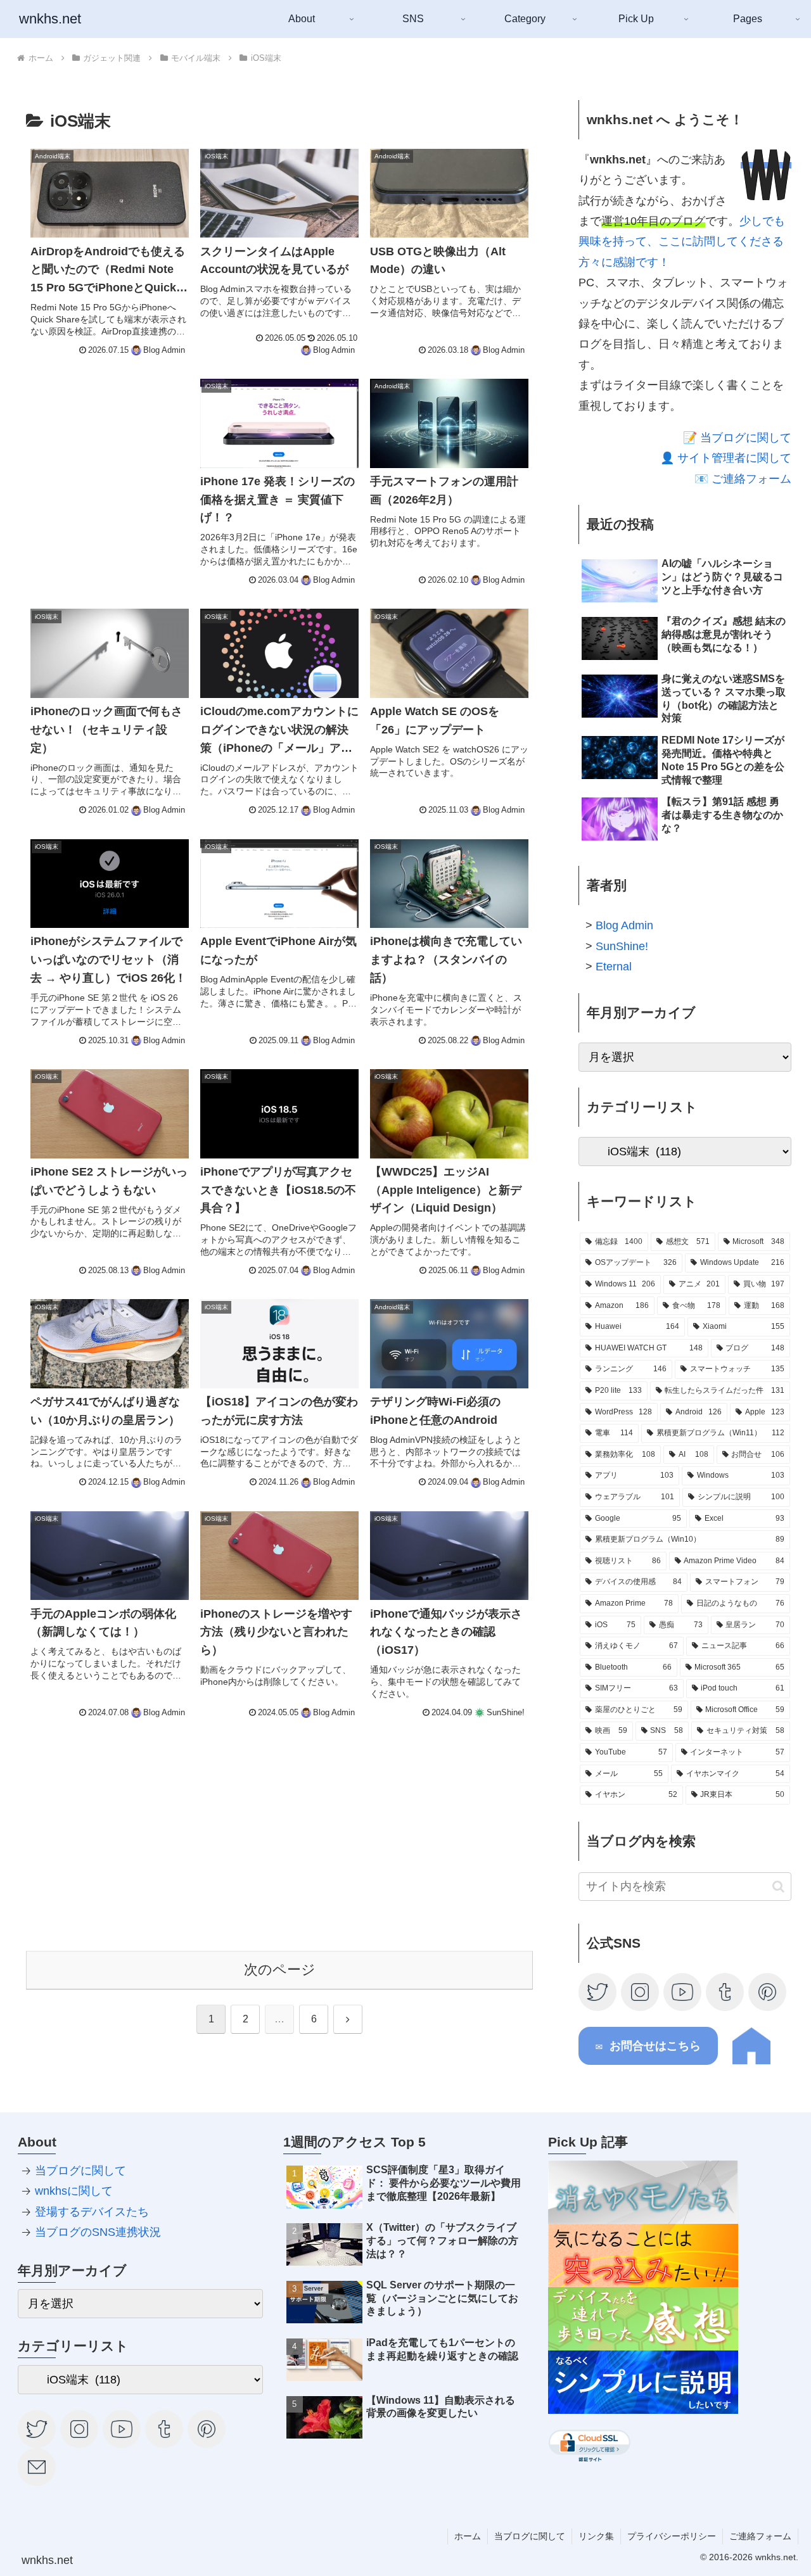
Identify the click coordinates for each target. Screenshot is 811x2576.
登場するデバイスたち (92, 2212)
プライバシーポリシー (672, 2536)
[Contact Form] (37, 2466)
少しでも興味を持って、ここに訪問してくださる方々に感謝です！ (682, 242)
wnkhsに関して (74, 2191)
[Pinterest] (768, 1991)
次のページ (280, 1970)
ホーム (468, 2536)
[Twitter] (598, 1991)
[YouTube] (683, 1991)
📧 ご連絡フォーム (743, 479)
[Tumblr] (725, 1991)
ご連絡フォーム (760, 2536)
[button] (778, 1886)
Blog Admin (624, 925)
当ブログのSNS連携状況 (98, 2232)
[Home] (751, 2061)
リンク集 (596, 2536)
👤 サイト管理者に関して (726, 458)
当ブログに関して (80, 2171)
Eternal (614, 967)
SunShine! (622, 946)
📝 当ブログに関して (737, 438)
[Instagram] (641, 1991)
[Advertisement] (110, 452)
